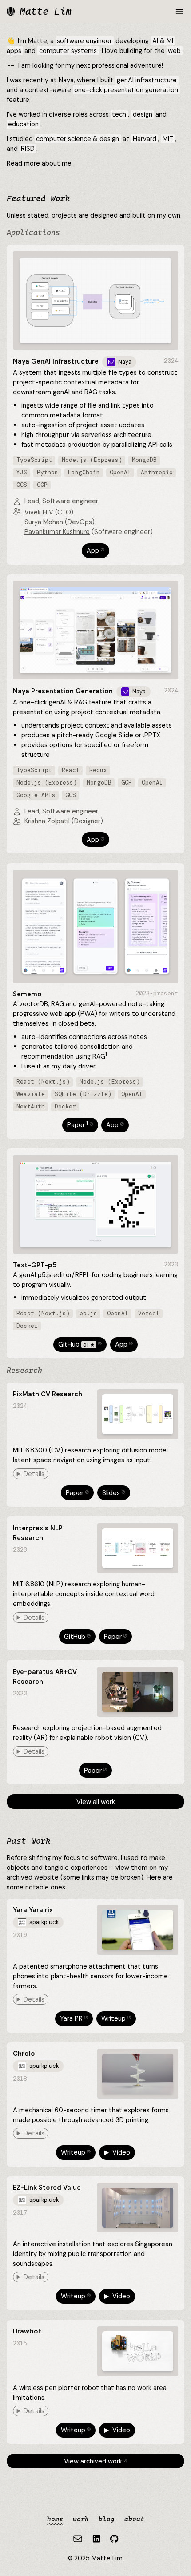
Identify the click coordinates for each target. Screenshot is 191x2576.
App (97, 550)
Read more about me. (40, 163)
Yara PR (75, 2018)
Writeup (117, 2018)
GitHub (81, 1344)
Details (34, 1474)
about (134, 2519)
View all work (96, 1802)
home (55, 2519)
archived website (33, 1877)
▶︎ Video (117, 2152)
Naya (66, 80)
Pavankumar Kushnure (57, 532)
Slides (115, 1493)
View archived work (97, 2461)
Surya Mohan (44, 522)
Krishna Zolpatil (47, 821)
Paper (81, 1125)
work (81, 2519)
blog (107, 2519)
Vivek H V (39, 512)
